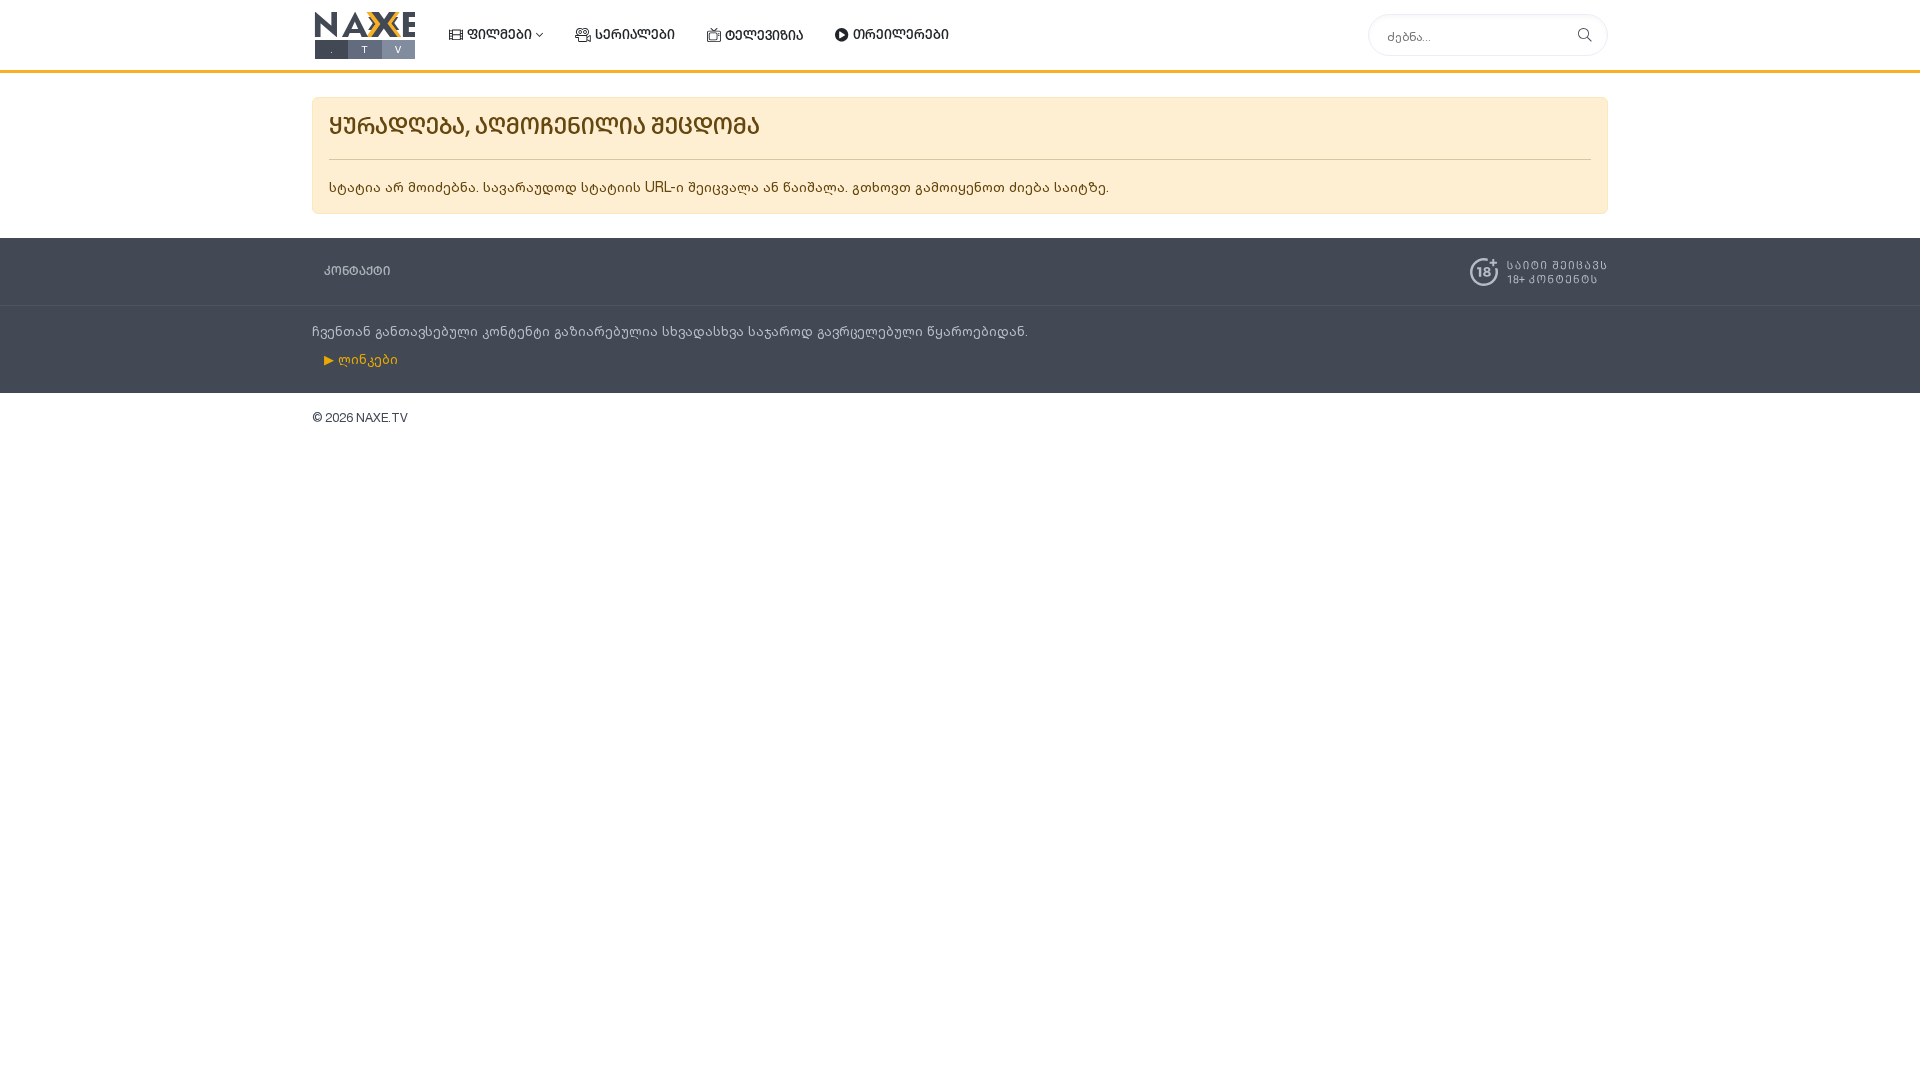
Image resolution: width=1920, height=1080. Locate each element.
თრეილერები (901, 35)
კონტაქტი (357, 271)
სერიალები (635, 35)
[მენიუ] (1585, 35)
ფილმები (499, 35)
